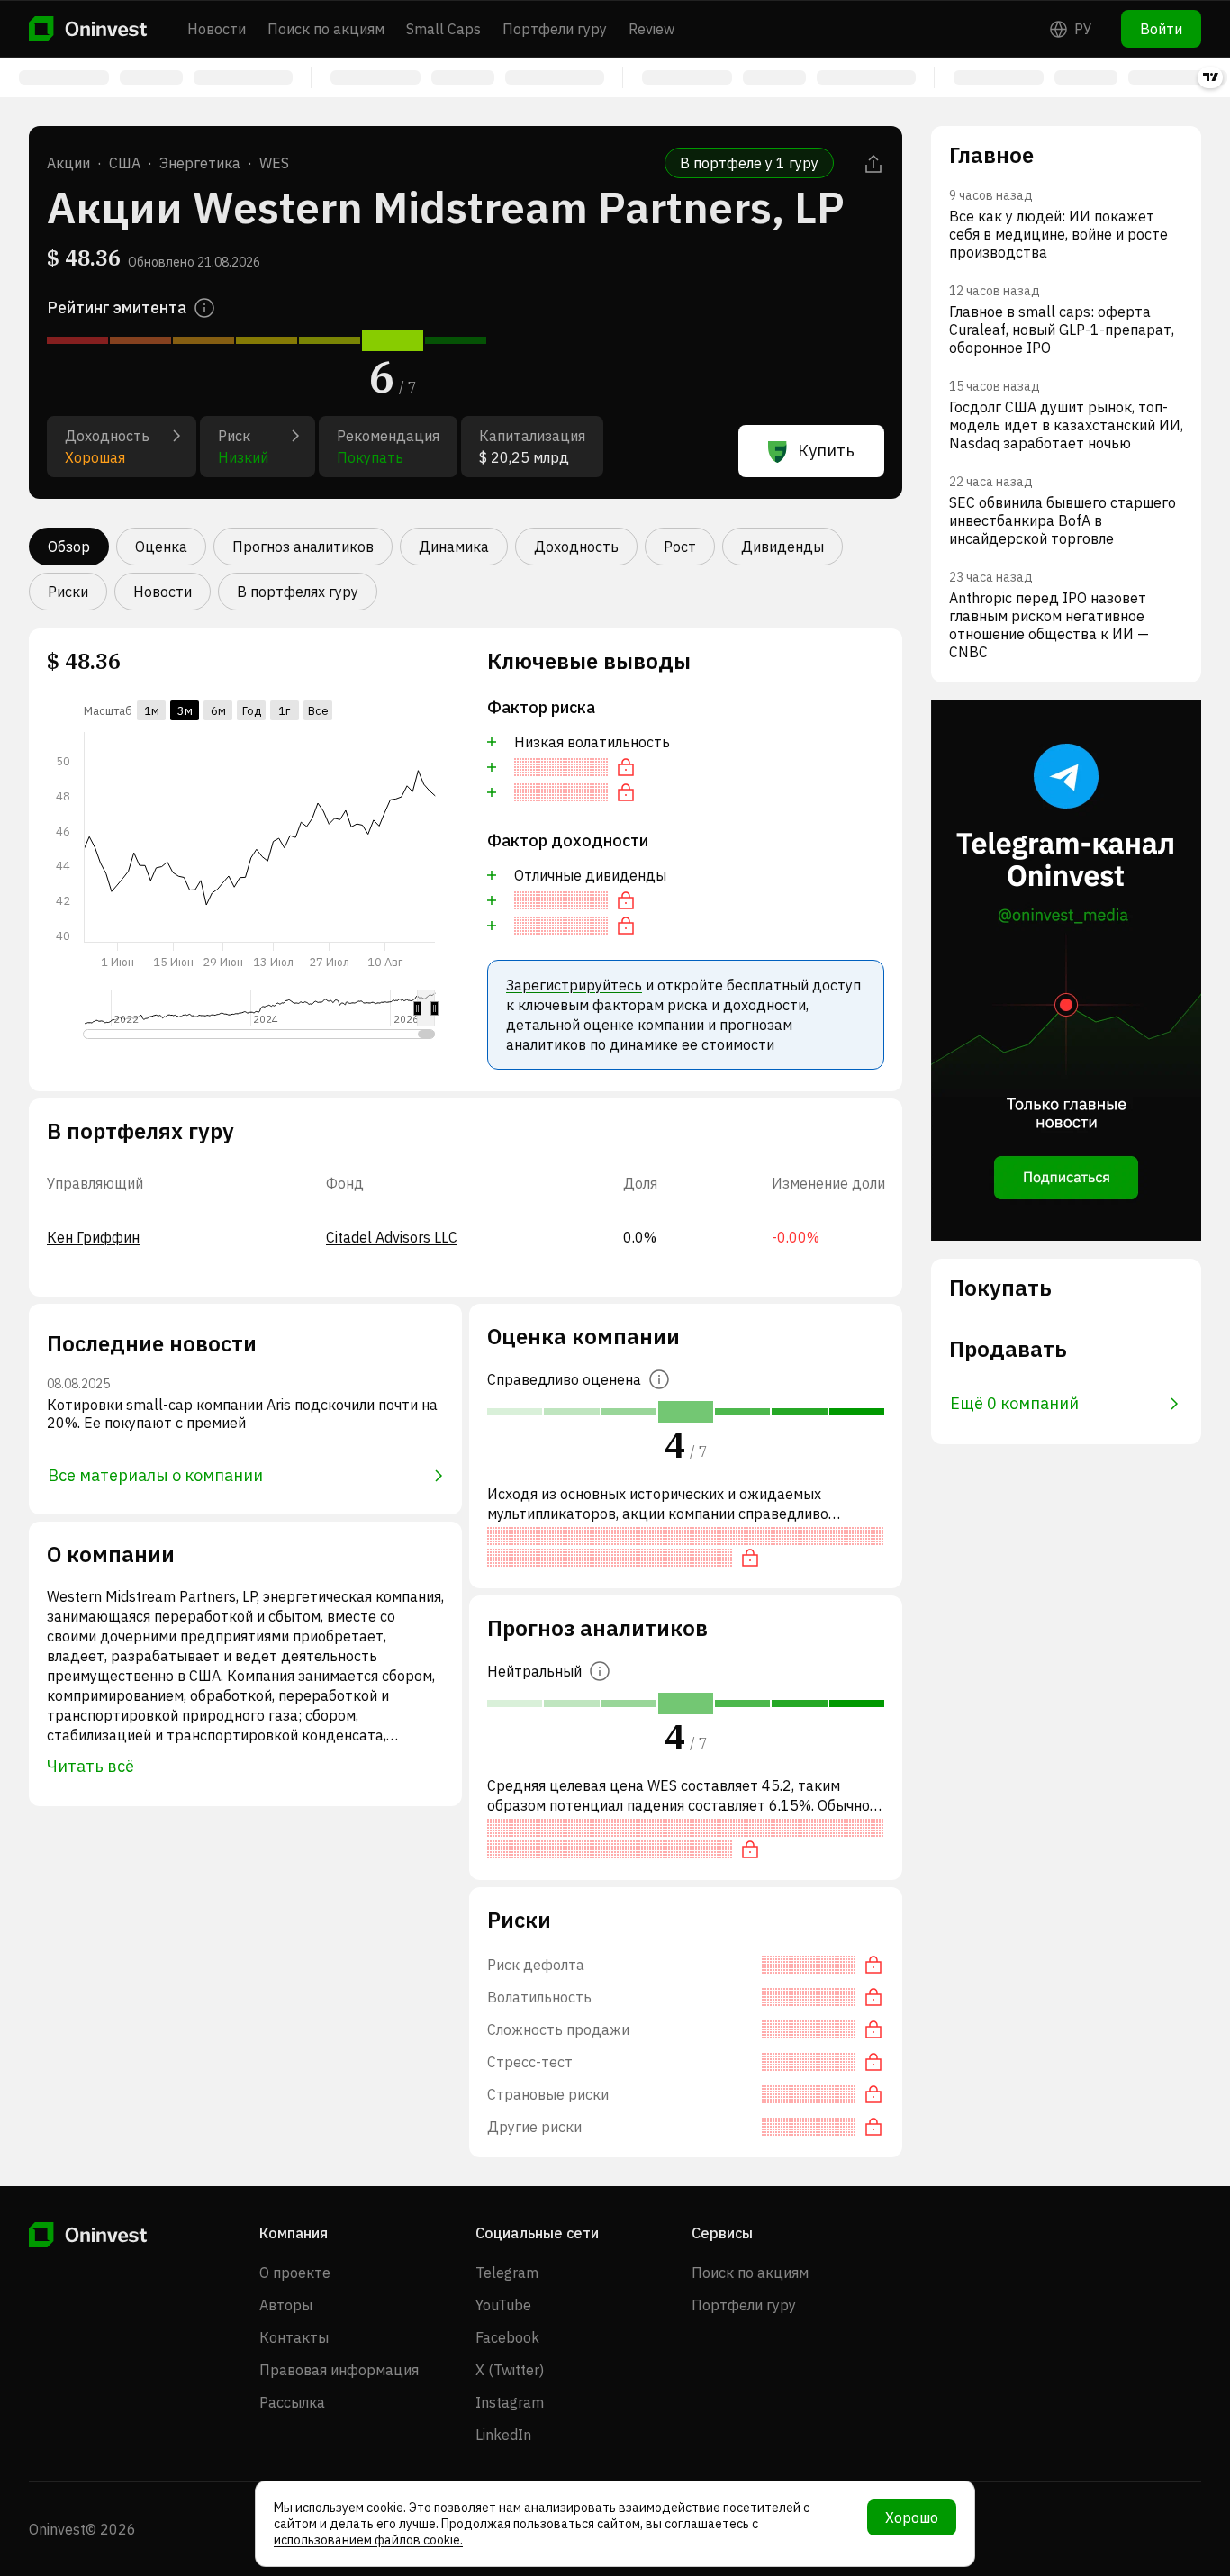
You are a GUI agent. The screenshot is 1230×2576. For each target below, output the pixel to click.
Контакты (294, 2337)
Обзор (69, 547)
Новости (217, 29)
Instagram (510, 2402)
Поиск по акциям (326, 29)
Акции (68, 163)
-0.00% (796, 1237)
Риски (68, 592)
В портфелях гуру (298, 592)
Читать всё (90, 1766)
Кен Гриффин (93, 1237)
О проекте (295, 2273)
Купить (826, 451)
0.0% (640, 1237)
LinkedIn (503, 2435)
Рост (680, 547)
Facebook (507, 2337)
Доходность (576, 547)
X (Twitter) (510, 2370)
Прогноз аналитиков (303, 547)
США (125, 163)
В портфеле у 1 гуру (749, 163)
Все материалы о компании (155, 1475)
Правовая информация (339, 2370)
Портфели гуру (555, 29)
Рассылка (292, 2402)
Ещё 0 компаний (1014, 1403)
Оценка (161, 547)
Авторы (286, 2305)
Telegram (507, 2273)
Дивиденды (782, 547)
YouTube (503, 2305)
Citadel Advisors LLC (392, 1237)
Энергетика (200, 163)
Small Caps (443, 29)
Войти (1161, 29)
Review (651, 29)
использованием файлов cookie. (368, 2540)
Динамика (454, 547)
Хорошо (912, 2517)
